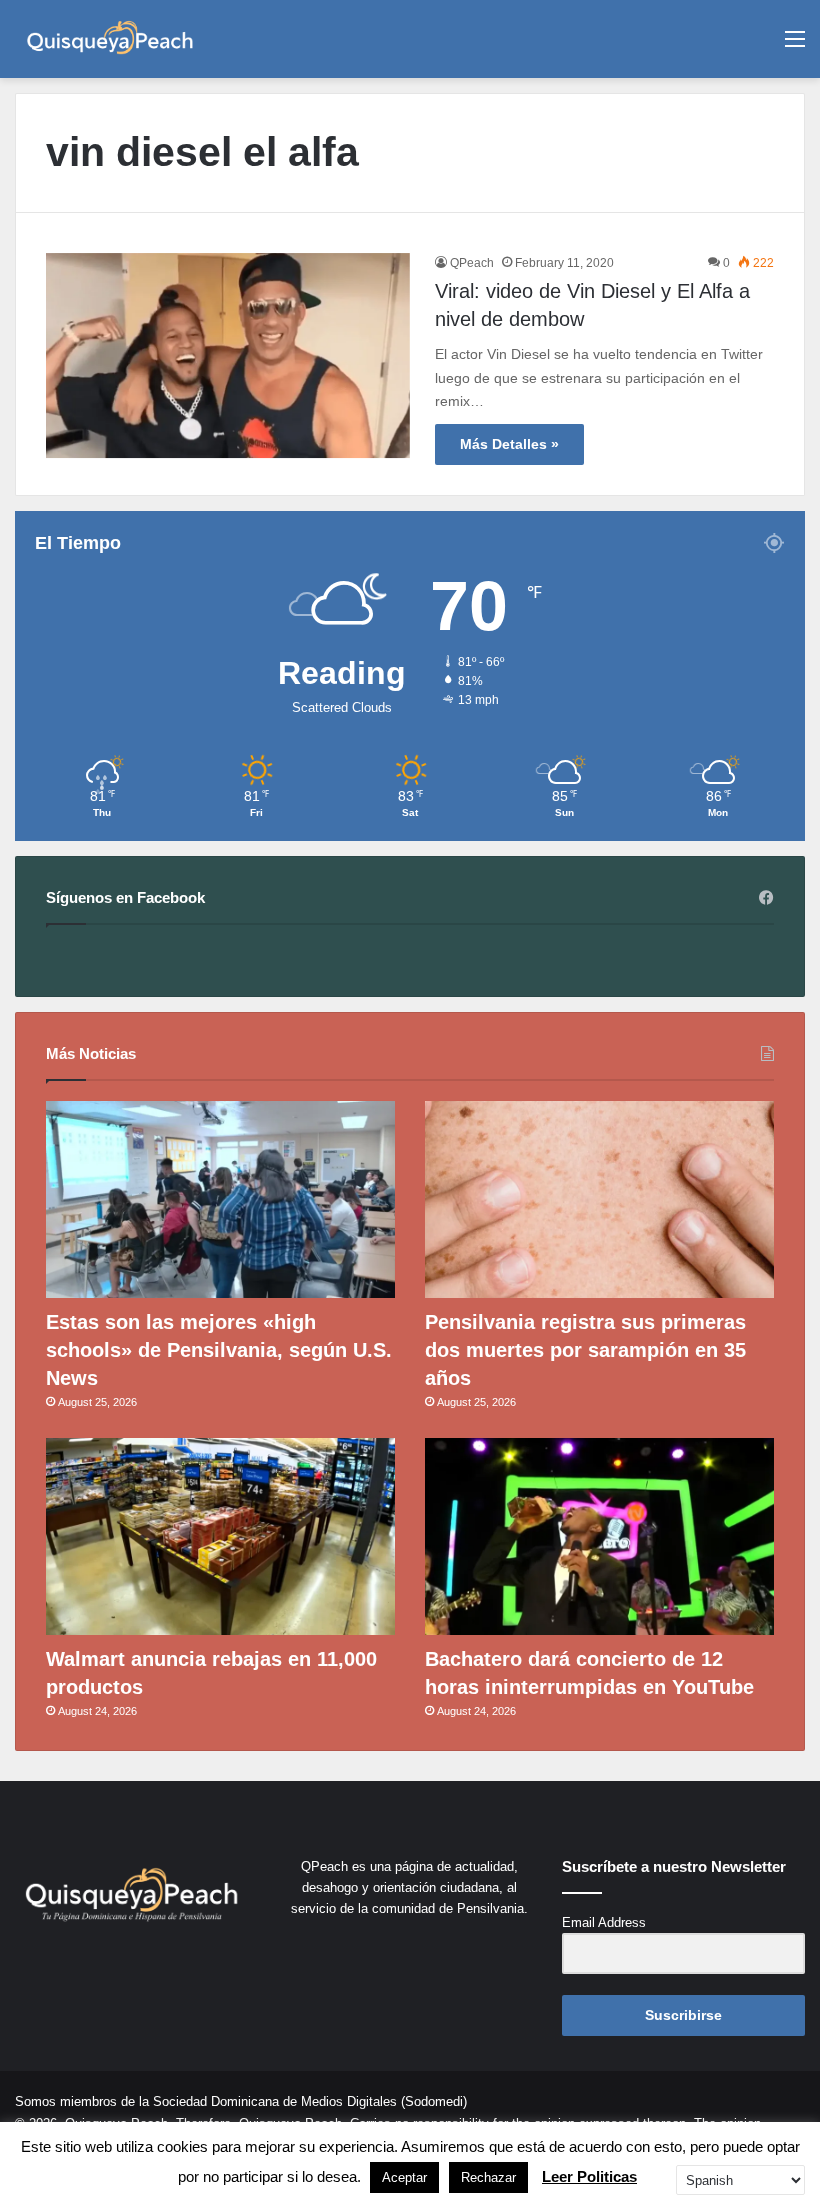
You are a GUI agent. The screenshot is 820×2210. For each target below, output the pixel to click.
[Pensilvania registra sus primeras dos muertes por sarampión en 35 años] (599, 1199)
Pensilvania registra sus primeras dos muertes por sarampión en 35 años (585, 1350)
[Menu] (795, 46)
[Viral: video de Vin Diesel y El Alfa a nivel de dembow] (228, 355)
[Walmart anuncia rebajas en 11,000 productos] (220, 1536)
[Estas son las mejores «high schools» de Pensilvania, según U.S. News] (220, 1199)
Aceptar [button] (404, 2177)
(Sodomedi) (434, 2101)
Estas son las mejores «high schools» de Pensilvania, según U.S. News (219, 1350)
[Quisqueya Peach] (110, 39)
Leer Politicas (589, 2176)
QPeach (472, 263)
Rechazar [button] (488, 2177)
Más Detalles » (509, 444)
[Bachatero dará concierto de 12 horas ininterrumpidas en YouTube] (599, 1536)
